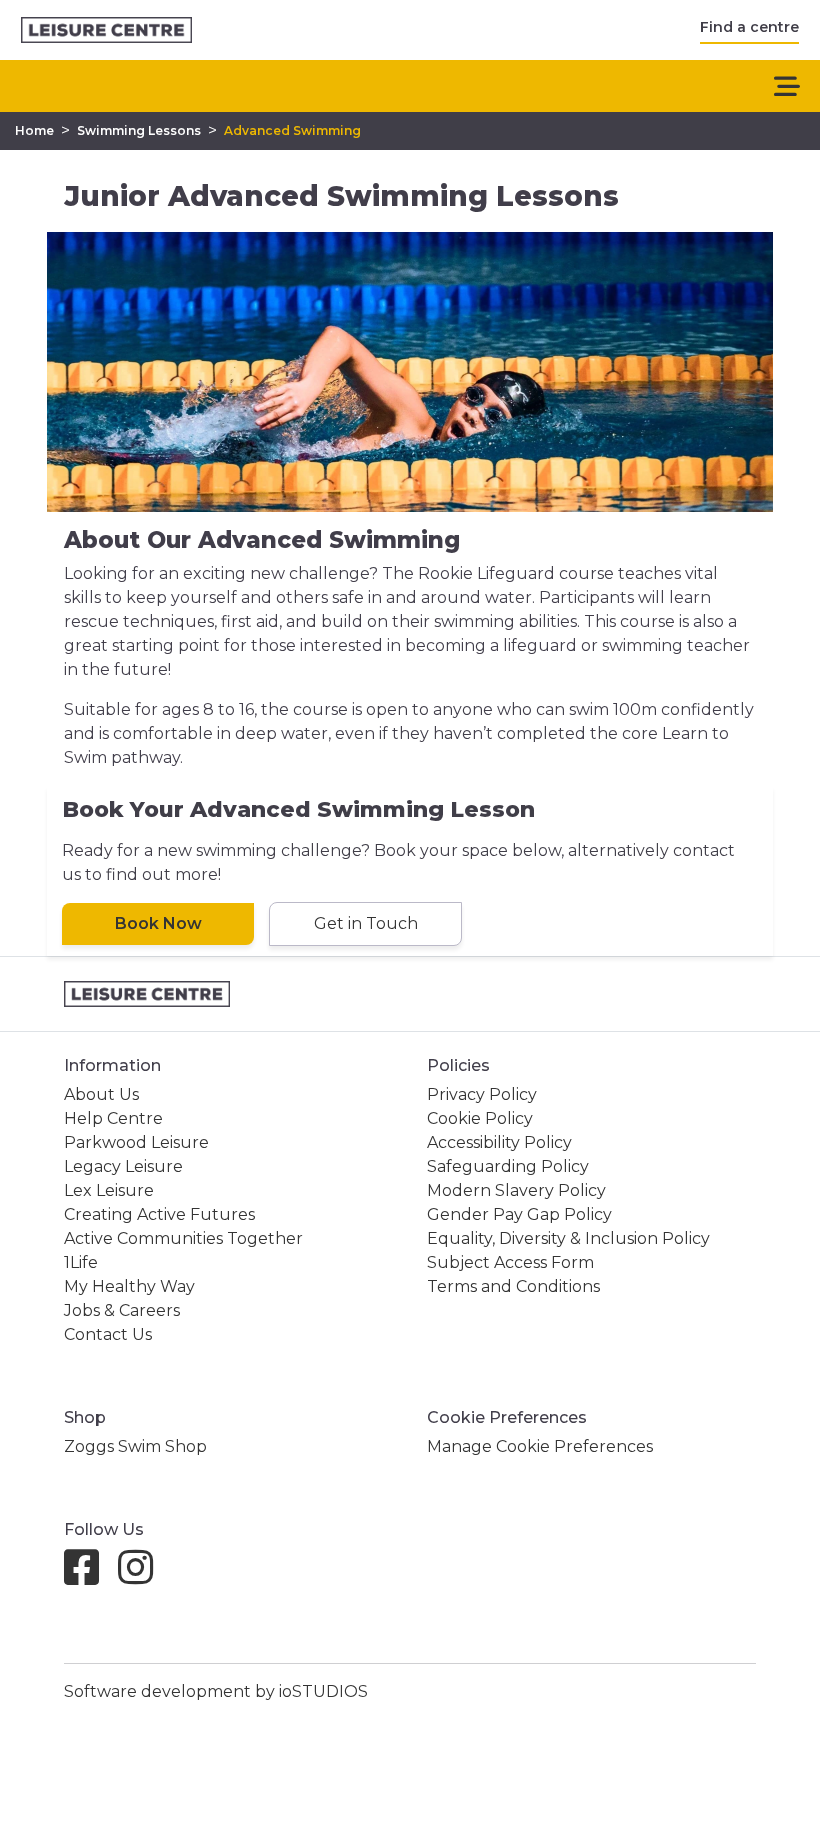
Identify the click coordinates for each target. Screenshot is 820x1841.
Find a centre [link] (749, 27)
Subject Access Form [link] (510, 1262)
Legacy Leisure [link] (123, 1166)
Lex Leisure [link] (109, 1190)
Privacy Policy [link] (482, 1094)
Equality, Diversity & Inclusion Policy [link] (568, 1238)
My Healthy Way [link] (129, 1286)
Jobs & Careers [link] (122, 1310)
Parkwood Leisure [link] (136, 1142)
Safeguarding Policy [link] (508, 1166)
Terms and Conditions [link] (513, 1286)
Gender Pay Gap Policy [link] (519, 1214)
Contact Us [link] (108, 1334)
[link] (106, 30)
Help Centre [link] (113, 1118)
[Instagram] (143, 1576)
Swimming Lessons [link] (139, 130)
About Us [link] (101, 1094)
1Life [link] (81, 1262)
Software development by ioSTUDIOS (216, 1691)
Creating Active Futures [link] (159, 1214)
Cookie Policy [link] (480, 1118)
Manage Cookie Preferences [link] (540, 1446)
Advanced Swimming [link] (292, 130)
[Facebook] (89, 1576)
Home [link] (34, 130)
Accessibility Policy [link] (499, 1142)
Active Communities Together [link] (183, 1238)
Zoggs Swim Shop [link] (135, 1446)
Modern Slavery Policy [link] (516, 1190)
